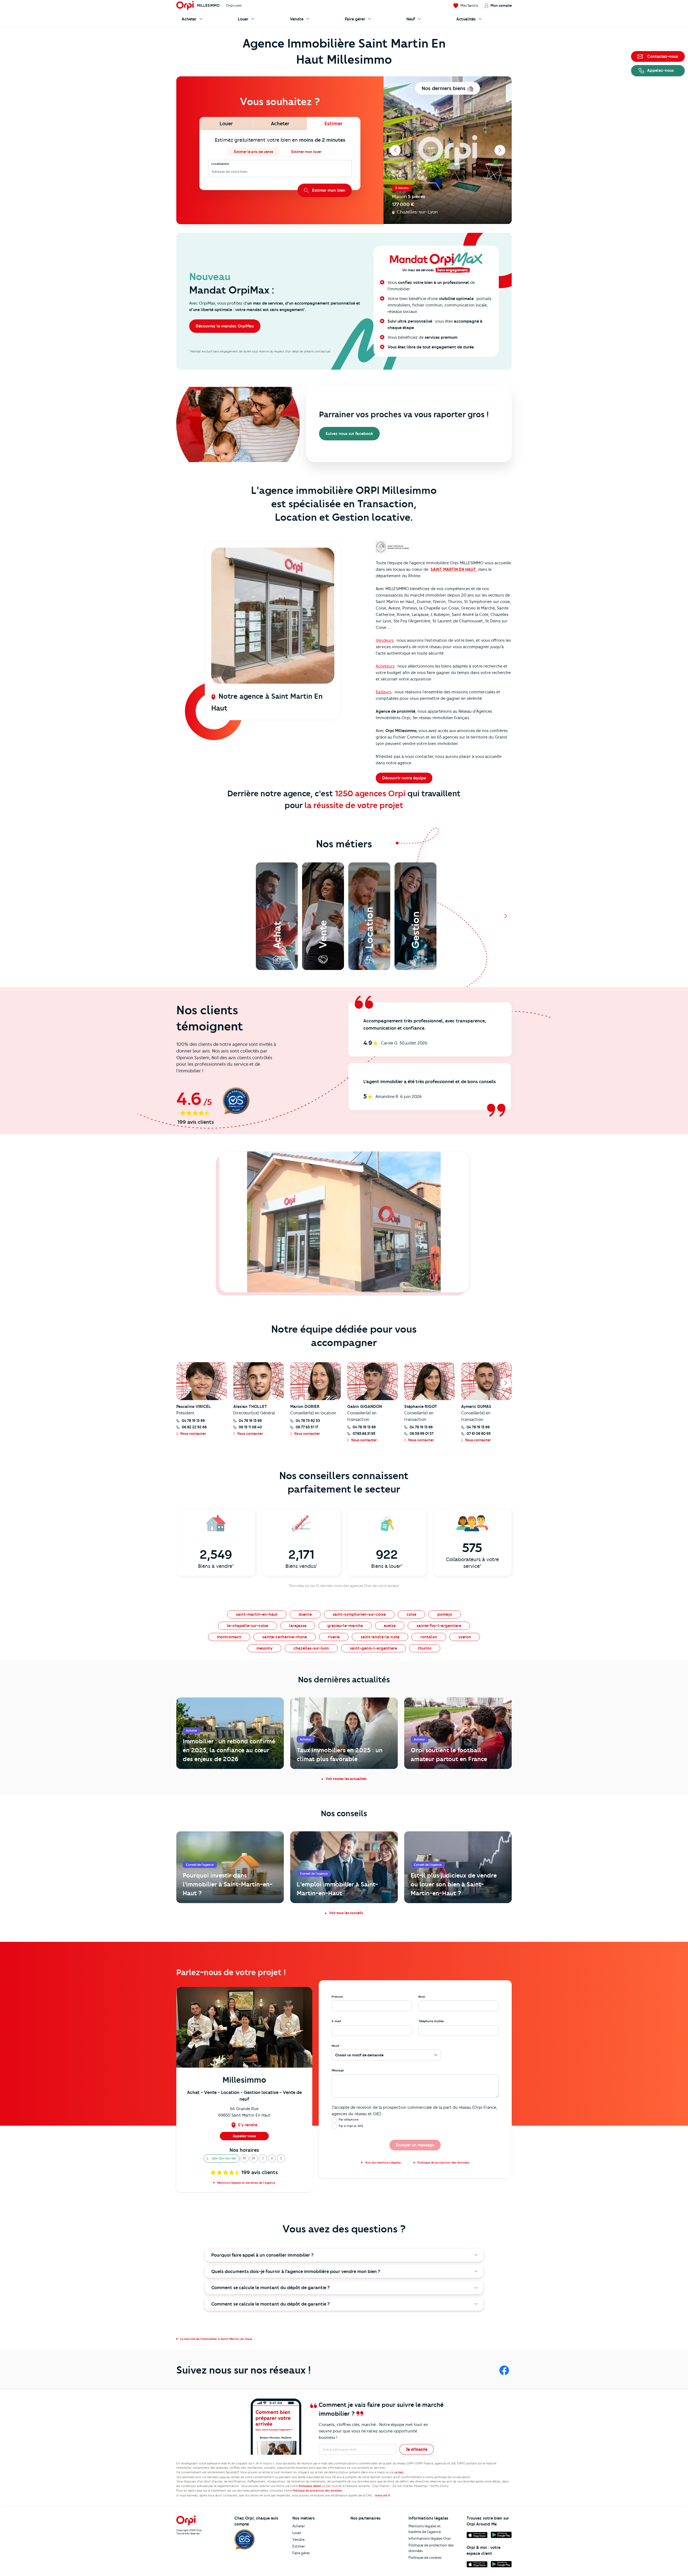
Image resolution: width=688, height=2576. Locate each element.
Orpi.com (234, 5)
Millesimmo (208, 5)
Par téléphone (349, 2120)
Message (338, 2070)
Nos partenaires (365, 2518)
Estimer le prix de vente (254, 152)
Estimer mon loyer (306, 152)
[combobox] (212, 172)
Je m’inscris (417, 2449)
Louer (297, 2533)
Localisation (220, 164)
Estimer (299, 2546)
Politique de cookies (425, 2557)
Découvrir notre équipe (404, 778)
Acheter (299, 2526)
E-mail (336, 2021)
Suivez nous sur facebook (349, 434)
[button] (222, 2158)
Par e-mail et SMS (351, 2126)
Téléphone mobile (431, 2021)
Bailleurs (384, 692)
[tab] (226, 124)
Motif (336, 2046)
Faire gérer (301, 2553)
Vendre (298, 2539)
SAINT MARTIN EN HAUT (454, 569)
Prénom (337, 1997)
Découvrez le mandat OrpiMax (225, 326)
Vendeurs (385, 640)
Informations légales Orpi (430, 2538)
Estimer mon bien (329, 190)
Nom (422, 1997)
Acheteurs (385, 666)
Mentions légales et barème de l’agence (425, 2529)
